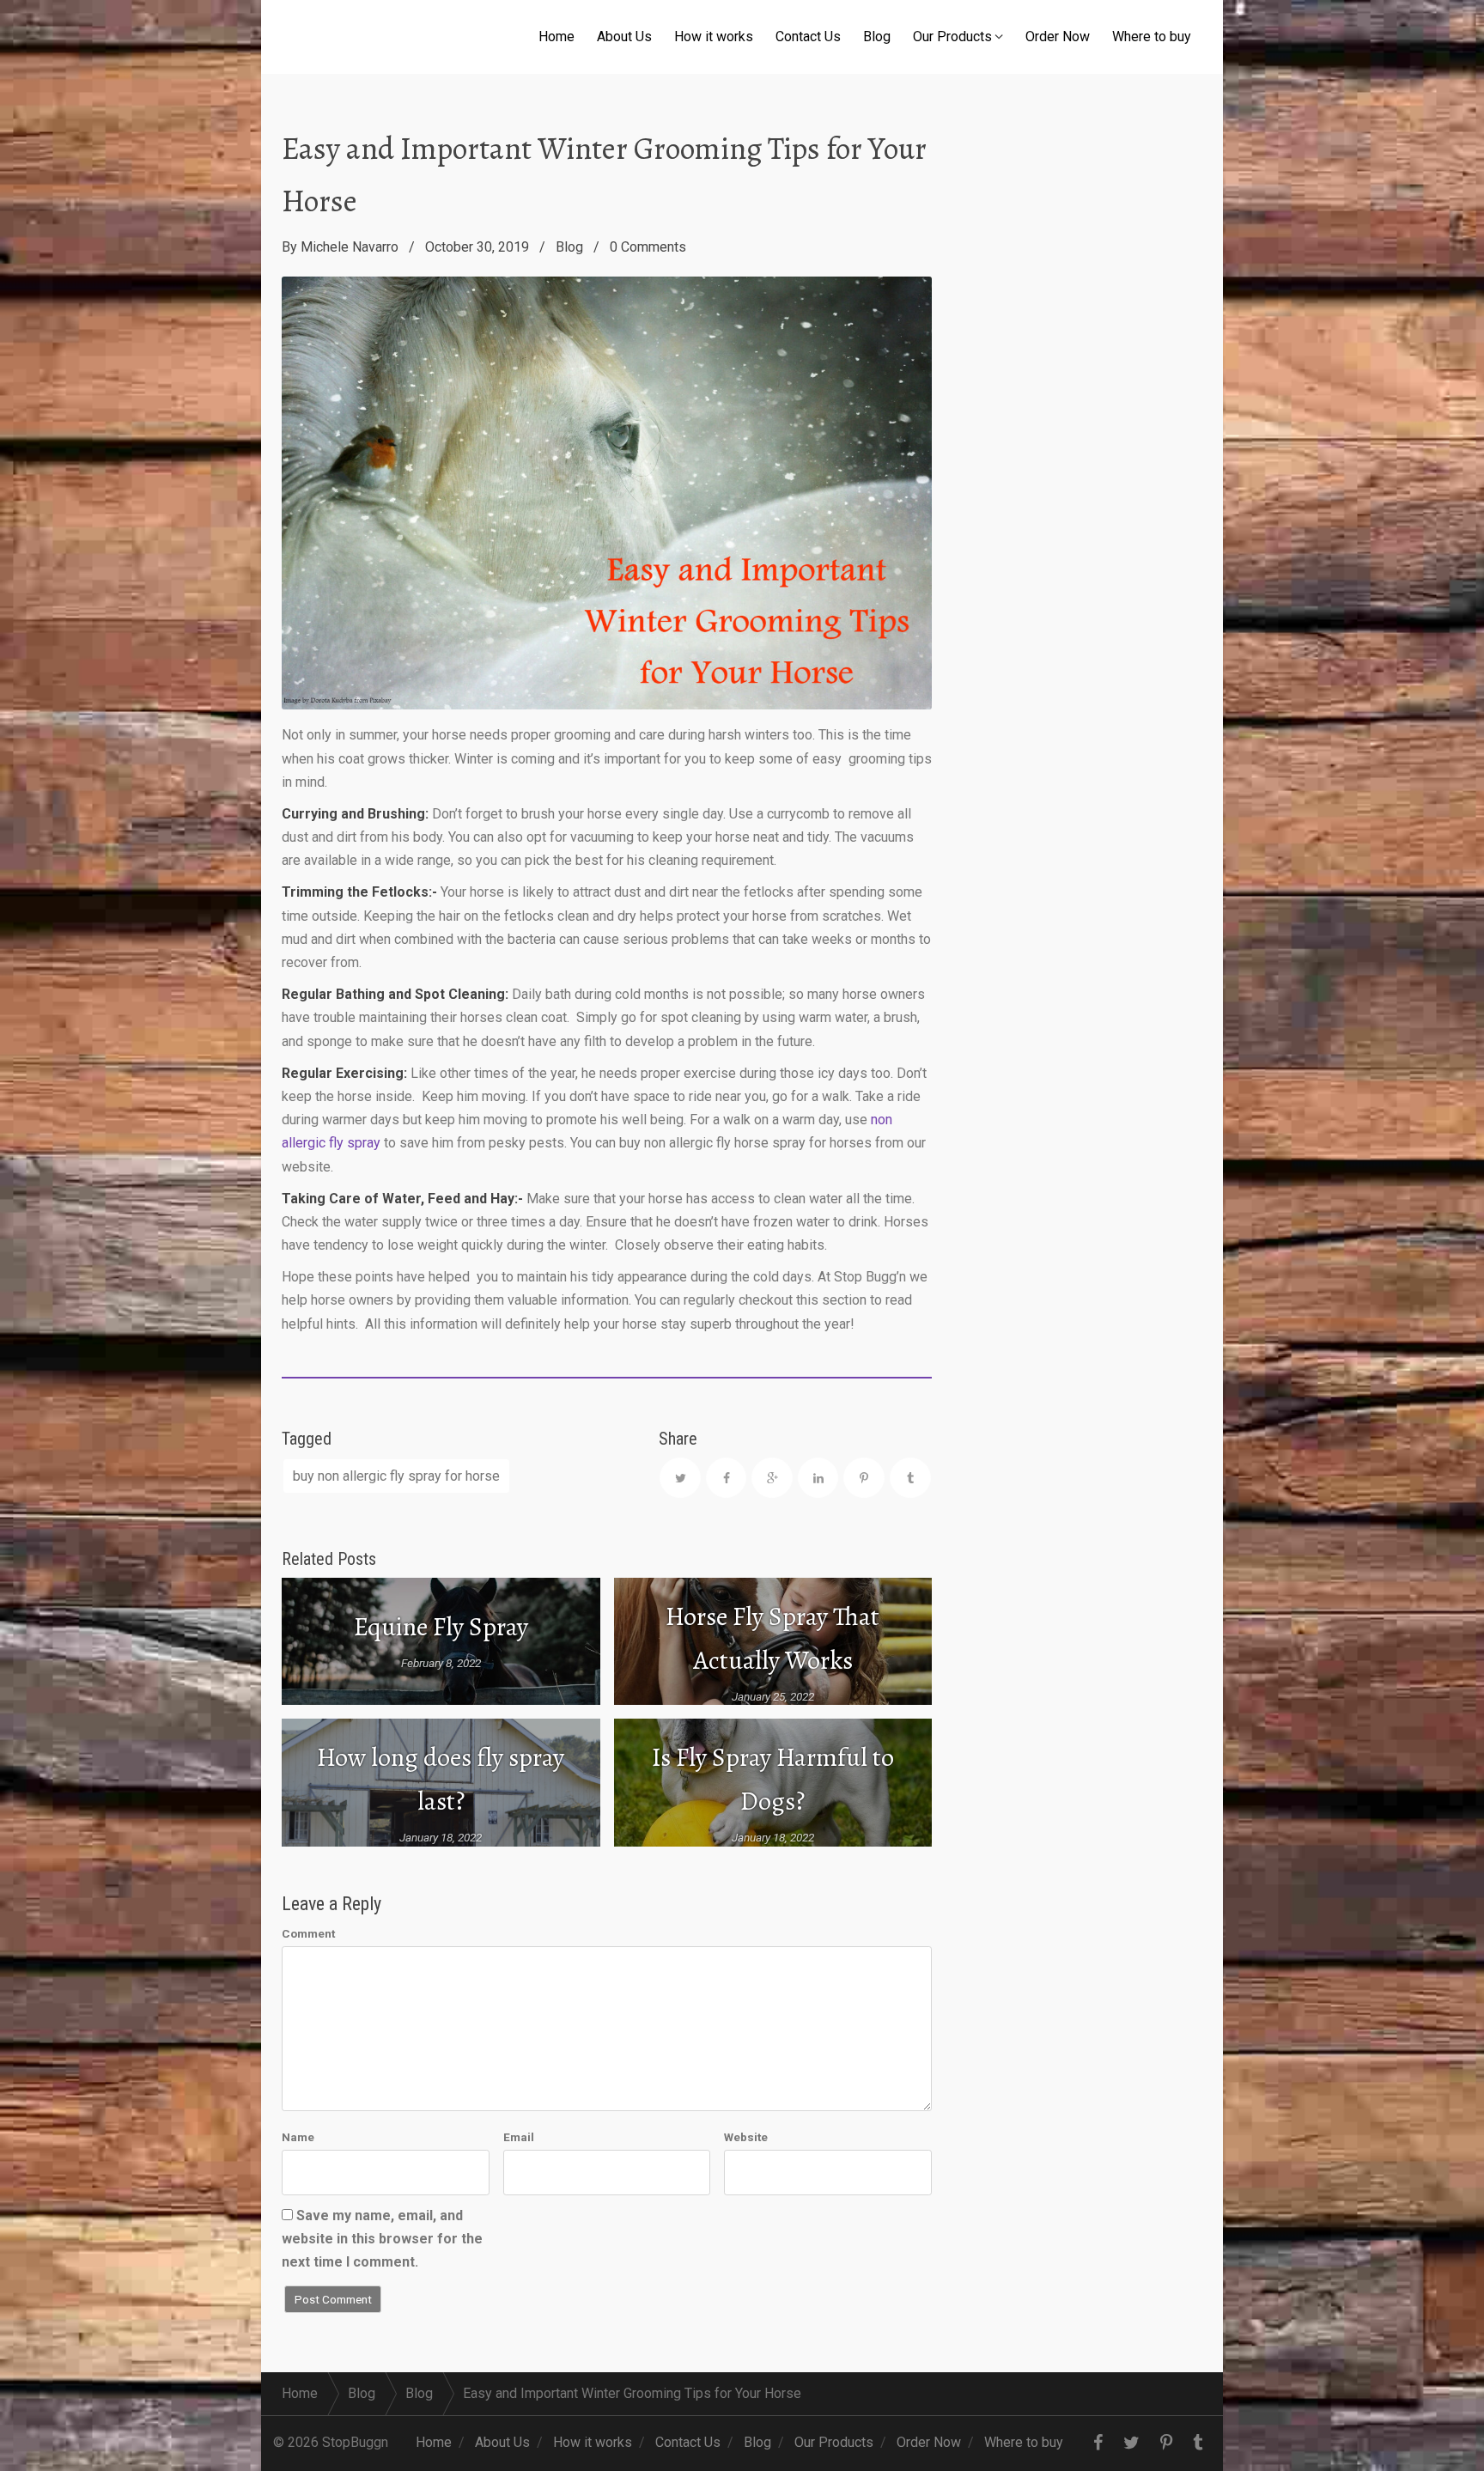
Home (556, 37)
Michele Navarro (350, 247)
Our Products (952, 37)
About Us (624, 37)
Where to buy (1152, 37)
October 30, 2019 (477, 247)
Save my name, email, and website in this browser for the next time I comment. (382, 2239)
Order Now (1058, 37)
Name (298, 2137)
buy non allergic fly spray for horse (396, 1476)
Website (746, 2137)
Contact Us (808, 37)
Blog (877, 37)
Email (519, 2137)
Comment (308, 1933)
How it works (714, 37)
